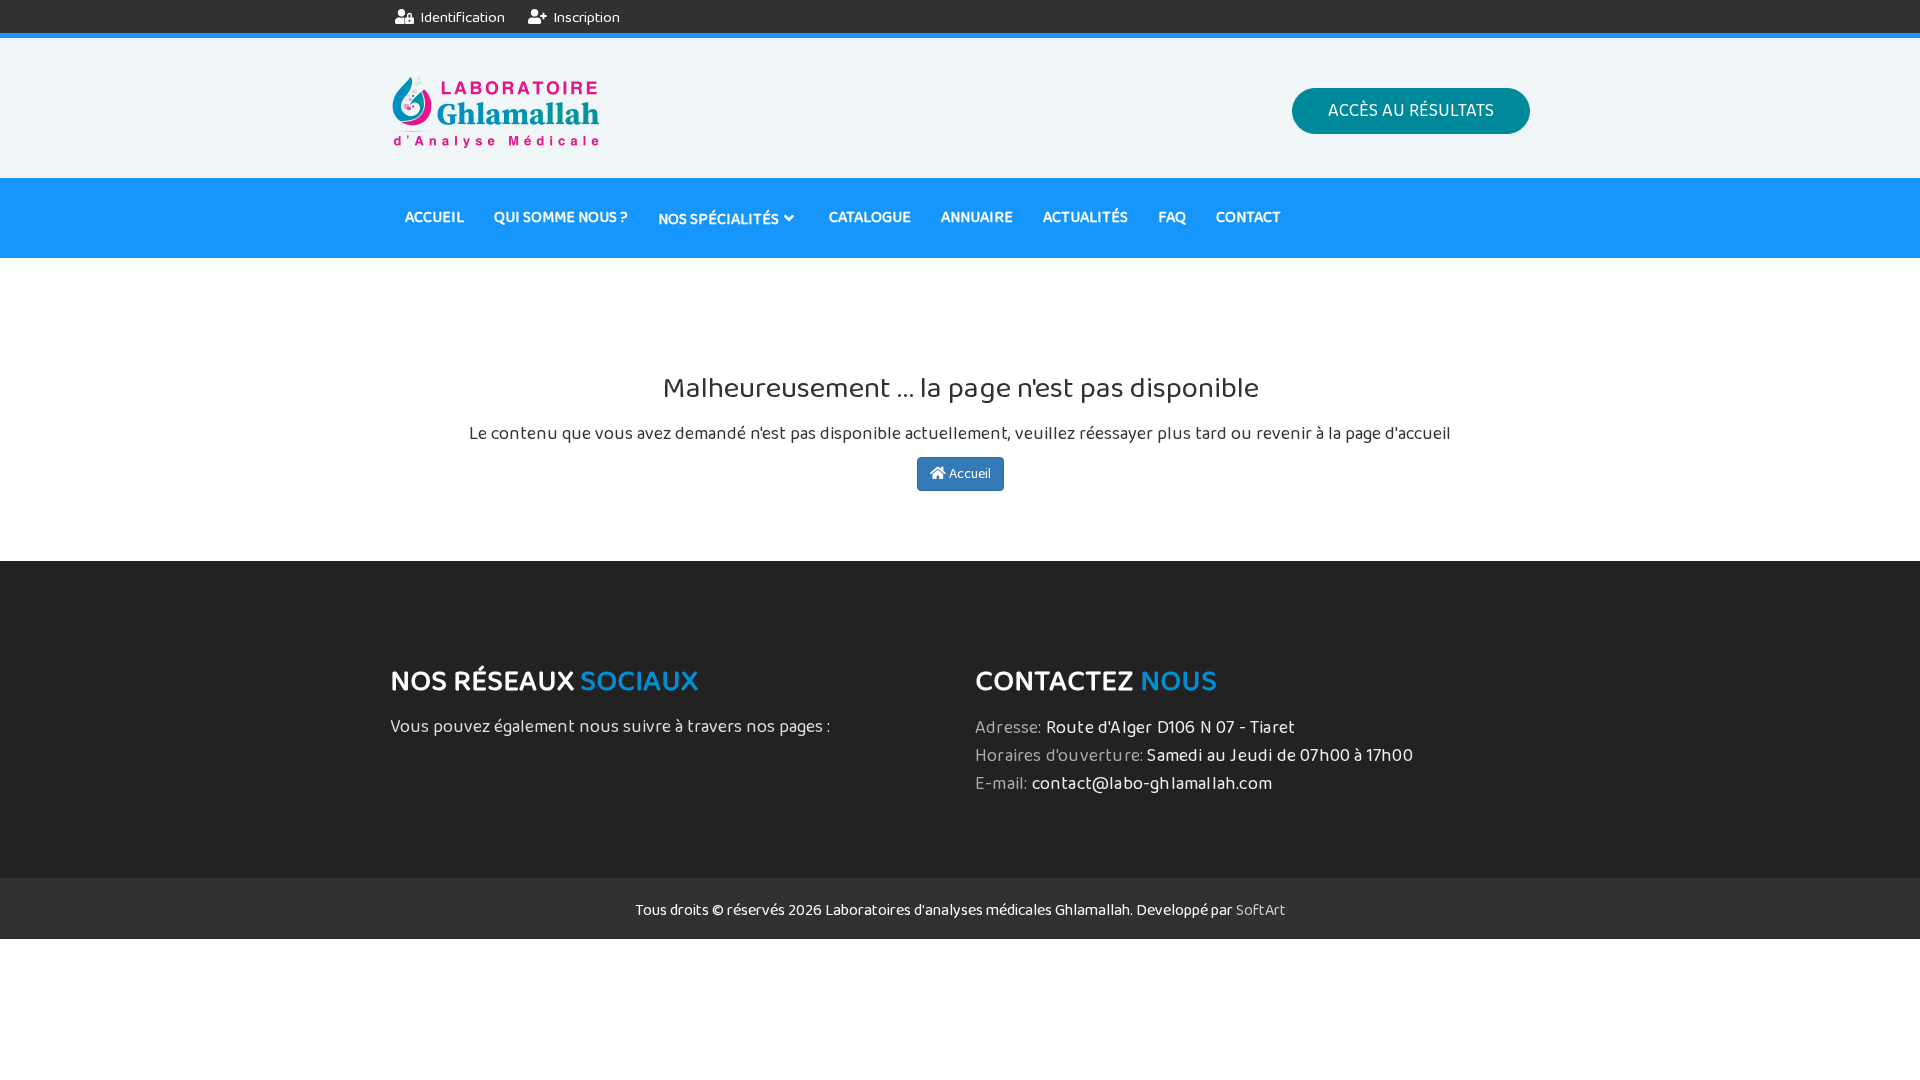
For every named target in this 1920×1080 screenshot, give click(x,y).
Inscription (585, 17)
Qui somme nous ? (561, 217)
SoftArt (1261, 910)
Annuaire (977, 217)
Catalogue (870, 217)
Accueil (434, 217)
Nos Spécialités (718, 219)
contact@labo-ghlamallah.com (1152, 784)
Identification (461, 17)
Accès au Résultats (1411, 111)
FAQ (1172, 217)
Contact (1248, 217)
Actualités (1085, 217)
